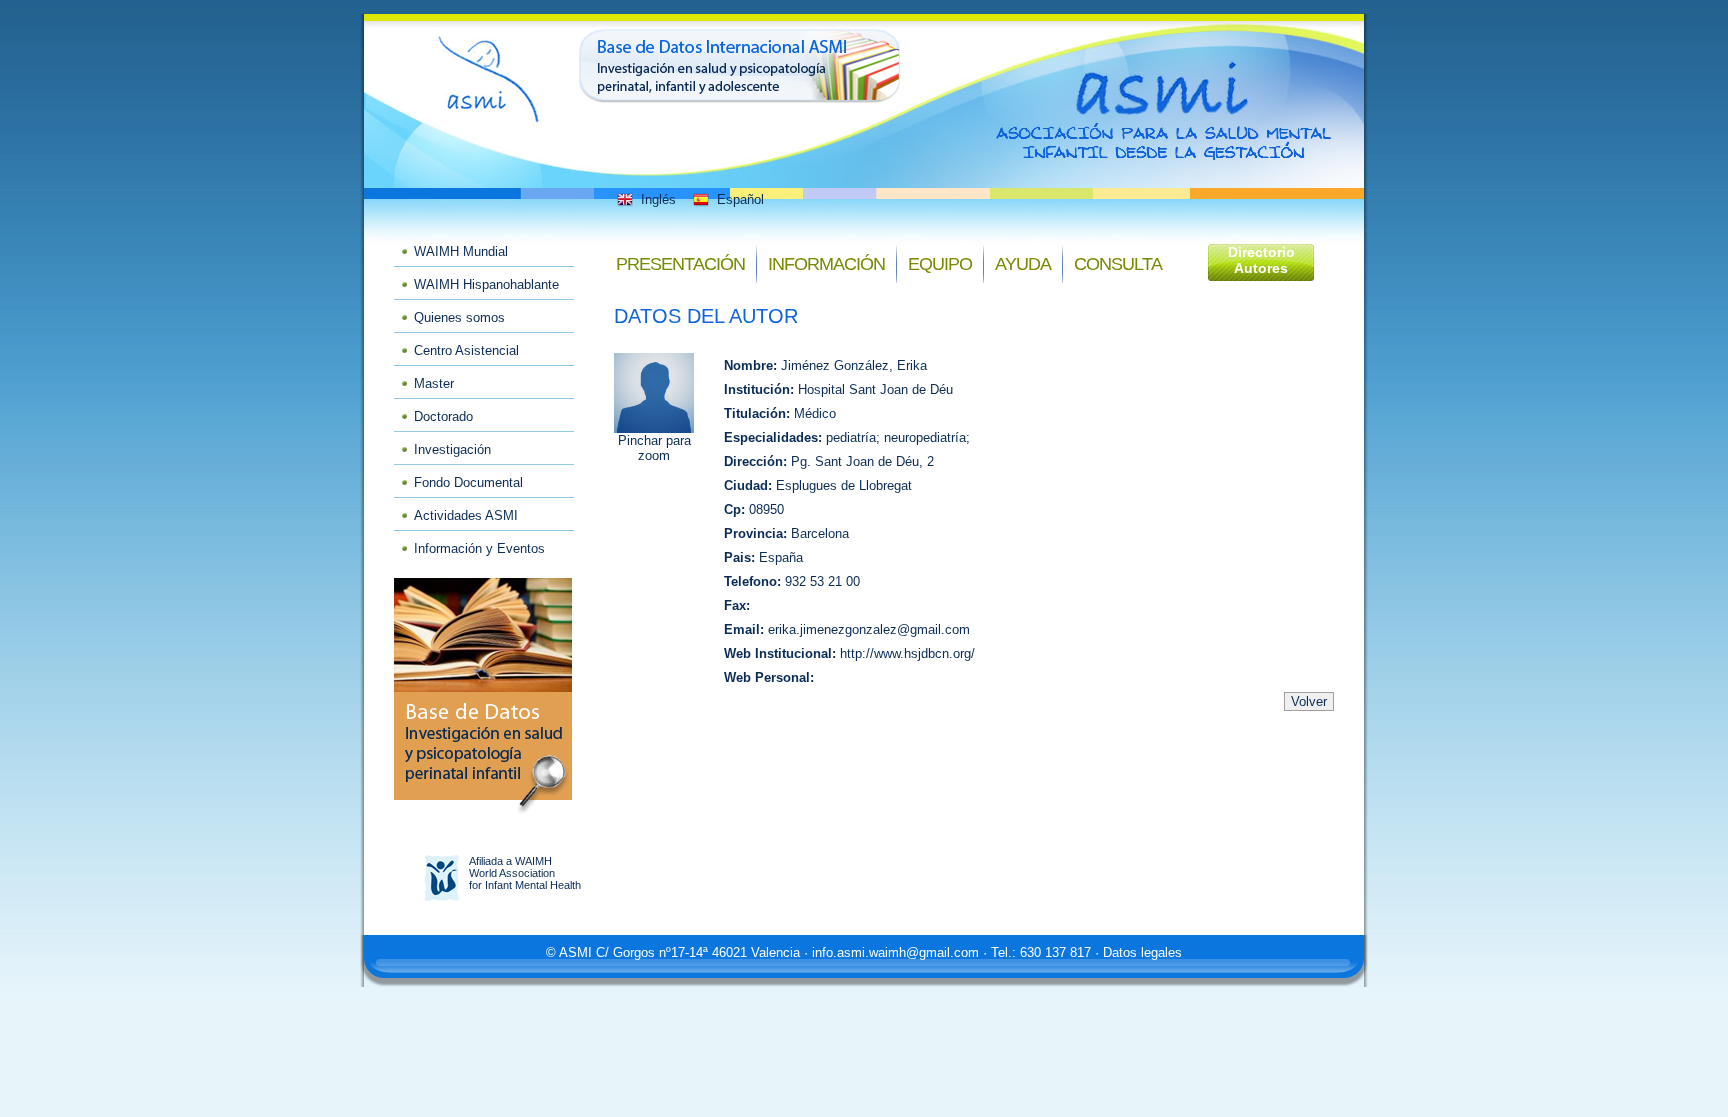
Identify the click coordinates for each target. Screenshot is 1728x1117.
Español (740, 199)
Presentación (680, 264)
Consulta (1118, 264)
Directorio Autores (1261, 260)
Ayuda (1023, 264)
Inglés (658, 199)
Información (826, 264)
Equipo (940, 264)
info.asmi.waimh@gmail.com (895, 952)
